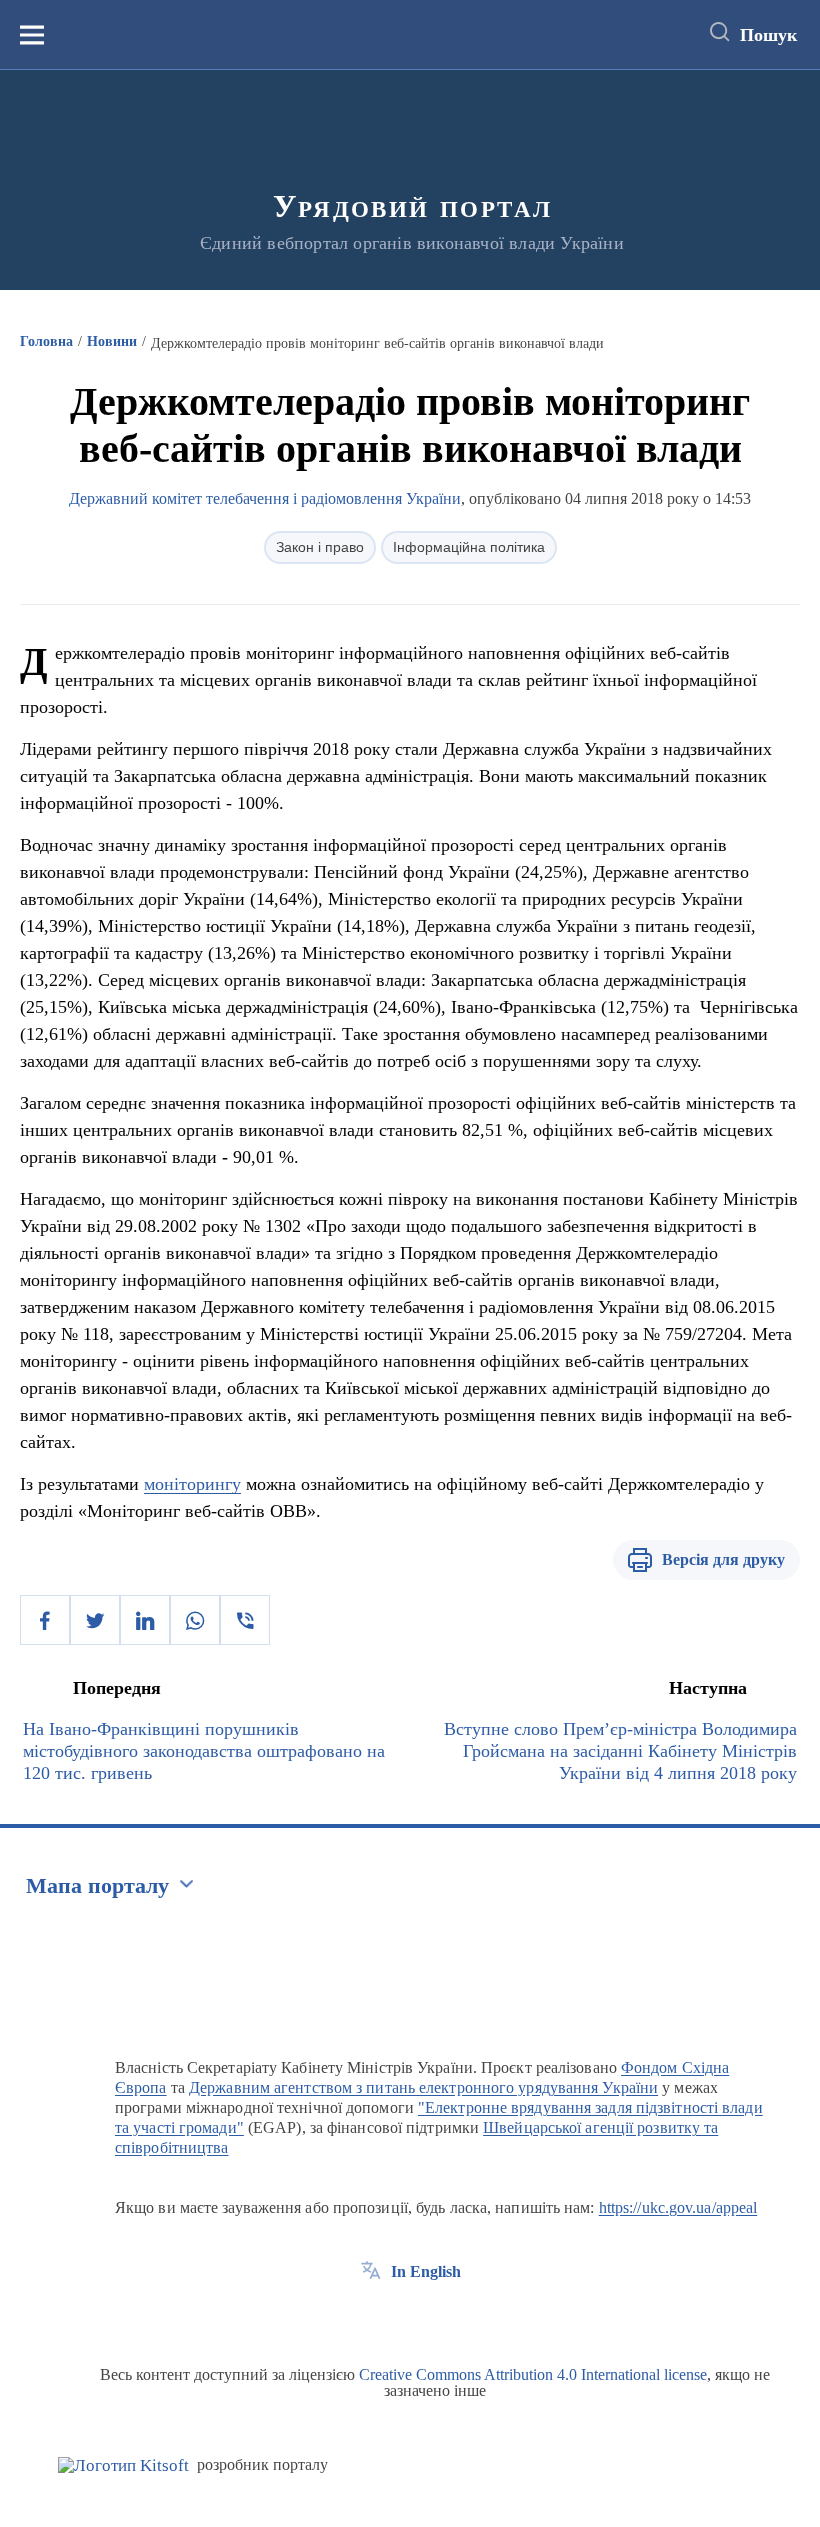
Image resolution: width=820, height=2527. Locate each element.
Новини (112, 341)
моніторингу (192, 1484)
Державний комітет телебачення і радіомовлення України (265, 498)
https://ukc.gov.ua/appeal (678, 2207)
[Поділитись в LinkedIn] (145, 1620)
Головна (46, 341)
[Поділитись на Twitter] (95, 1620)
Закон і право (320, 547)
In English (426, 2271)
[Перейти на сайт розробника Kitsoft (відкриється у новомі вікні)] (123, 2465)
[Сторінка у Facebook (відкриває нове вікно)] (371, 2317)
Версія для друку (723, 1559)
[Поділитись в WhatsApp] (195, 1620)
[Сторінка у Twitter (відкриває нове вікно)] (408, 2317)
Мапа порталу (97, 1885)
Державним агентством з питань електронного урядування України (423, 2087)
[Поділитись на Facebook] (45, 1620)
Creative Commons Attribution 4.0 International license (533, 2374)
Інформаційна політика (469, 547)
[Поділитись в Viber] (245, 1620)
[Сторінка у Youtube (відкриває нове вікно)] (445, 2317)
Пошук (768, 35)
